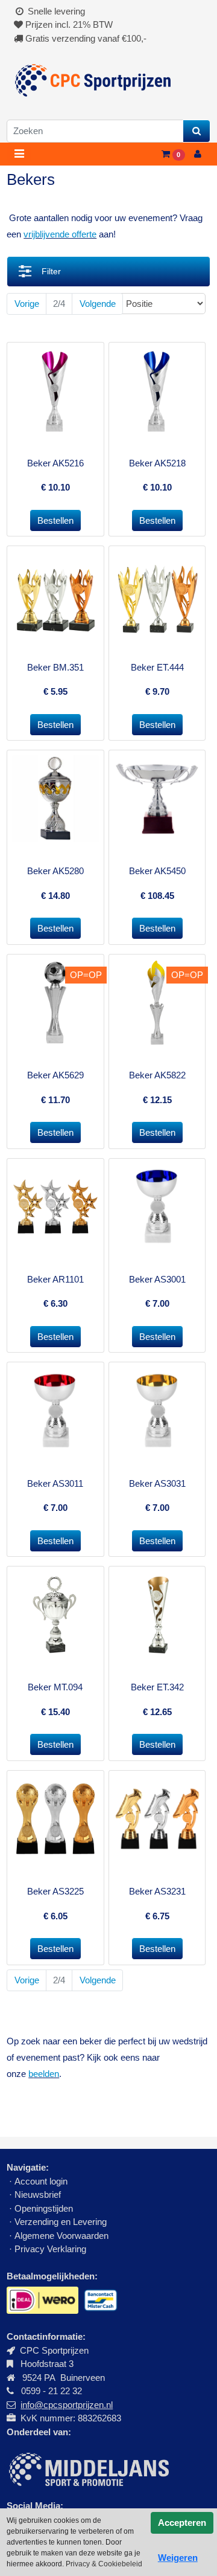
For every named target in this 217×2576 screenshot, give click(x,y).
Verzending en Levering (61, 2222)
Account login (41, 2181)
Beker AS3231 (157, 1891)
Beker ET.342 (157, 1687)
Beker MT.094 (55, 1687)
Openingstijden (44, 2208)
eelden (46, 2074)
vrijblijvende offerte (60, 234)
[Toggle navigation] (19, 154)
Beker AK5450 (157, 871)
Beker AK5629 (55, 1075)
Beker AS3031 (157, 1483)
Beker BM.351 (55, 667)
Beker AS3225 (55, 1891)
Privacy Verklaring (50, 2249)
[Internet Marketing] (88, 2468)
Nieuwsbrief (39, 2194)
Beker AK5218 (157, 463)
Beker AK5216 (55, 463)
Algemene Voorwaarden (61, 2236)
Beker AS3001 (157, 1279)
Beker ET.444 (157, 667)
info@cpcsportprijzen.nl (67, 2405)
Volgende (98, 304)
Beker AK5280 (55, 871)
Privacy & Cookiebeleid (104, 2564)
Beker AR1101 (55, 1279)
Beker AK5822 (157, 1075)
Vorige (27, 304)
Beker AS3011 (55, 1483)
